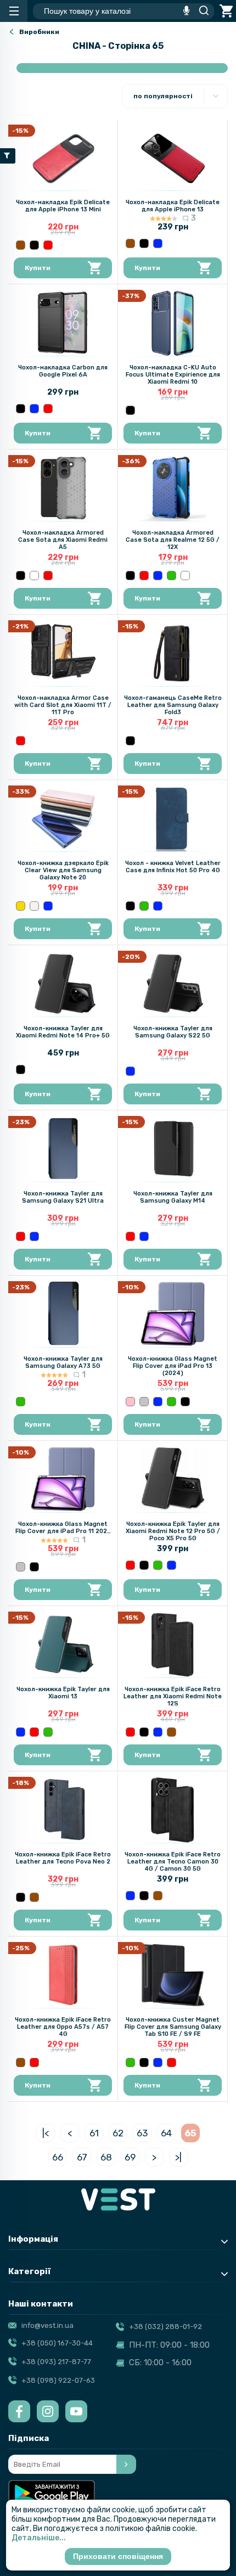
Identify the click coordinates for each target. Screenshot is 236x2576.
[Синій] (158, 243)
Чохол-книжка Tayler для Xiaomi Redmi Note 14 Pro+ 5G (63, 1032)
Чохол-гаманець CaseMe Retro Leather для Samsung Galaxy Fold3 (173, 705)
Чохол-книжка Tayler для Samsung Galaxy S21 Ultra (63, 1197)
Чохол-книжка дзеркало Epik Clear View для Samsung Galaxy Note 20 (63, 870)
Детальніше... (39, 2538)
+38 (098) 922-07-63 (58, 2380)
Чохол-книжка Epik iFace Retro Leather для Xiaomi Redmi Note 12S (173, 1696)
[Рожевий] (130, 1402)
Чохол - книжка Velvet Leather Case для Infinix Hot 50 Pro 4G (173, 867)
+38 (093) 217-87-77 (56, 2362)
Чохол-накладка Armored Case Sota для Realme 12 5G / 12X (173, 540)
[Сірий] (144, 1402)
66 (58, 2157)
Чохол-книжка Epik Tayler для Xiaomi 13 (63, 1693)
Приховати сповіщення (118, 2556)
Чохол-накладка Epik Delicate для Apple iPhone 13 (173, 206)
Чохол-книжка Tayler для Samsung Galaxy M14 (173, 1197)
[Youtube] (76, 2411)
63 (142, 2133)
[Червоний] (48, 245)
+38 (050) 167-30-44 (57, 2343)
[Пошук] (201, 11)
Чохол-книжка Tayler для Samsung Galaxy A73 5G (63, 1362)
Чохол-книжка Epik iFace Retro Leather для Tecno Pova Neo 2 (63, 1858)
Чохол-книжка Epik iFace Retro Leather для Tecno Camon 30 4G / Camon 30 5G (173, 1862)
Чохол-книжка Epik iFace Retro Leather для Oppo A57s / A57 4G (63, 2027)
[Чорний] (34, 245)
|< (46, 2133)
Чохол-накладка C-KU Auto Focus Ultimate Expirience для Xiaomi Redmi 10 (173, 375)
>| (178, 2157)
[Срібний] (34, 906)
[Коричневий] (21, 245)
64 (166, 2133)
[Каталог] (14, 11)
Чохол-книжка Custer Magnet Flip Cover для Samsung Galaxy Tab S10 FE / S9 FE (173, 2027)
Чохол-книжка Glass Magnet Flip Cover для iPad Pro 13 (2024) (173, 1366)
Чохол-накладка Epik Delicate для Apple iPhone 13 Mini (63, 206)
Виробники (39, 32)
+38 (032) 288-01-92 (165, 2327)
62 (118, 2133)
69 (130, 2157)
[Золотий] (21, 906)
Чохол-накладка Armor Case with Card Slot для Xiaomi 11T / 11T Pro (63, 705)
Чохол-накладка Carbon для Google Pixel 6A (63, 371)
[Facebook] (19, 2411)
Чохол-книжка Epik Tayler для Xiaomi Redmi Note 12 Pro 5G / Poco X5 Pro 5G (173, 1531)
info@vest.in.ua (47, 2325)
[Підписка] (126, 2464)
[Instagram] (48, 2411)
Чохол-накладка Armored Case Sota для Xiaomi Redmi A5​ (63, 540)
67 (82, 2157)
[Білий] (34, 576)
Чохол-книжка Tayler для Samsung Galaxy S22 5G (173, 1032)
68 (106, 2157)
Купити (38, 268)
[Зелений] (172, 576)
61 (94, 2133)
